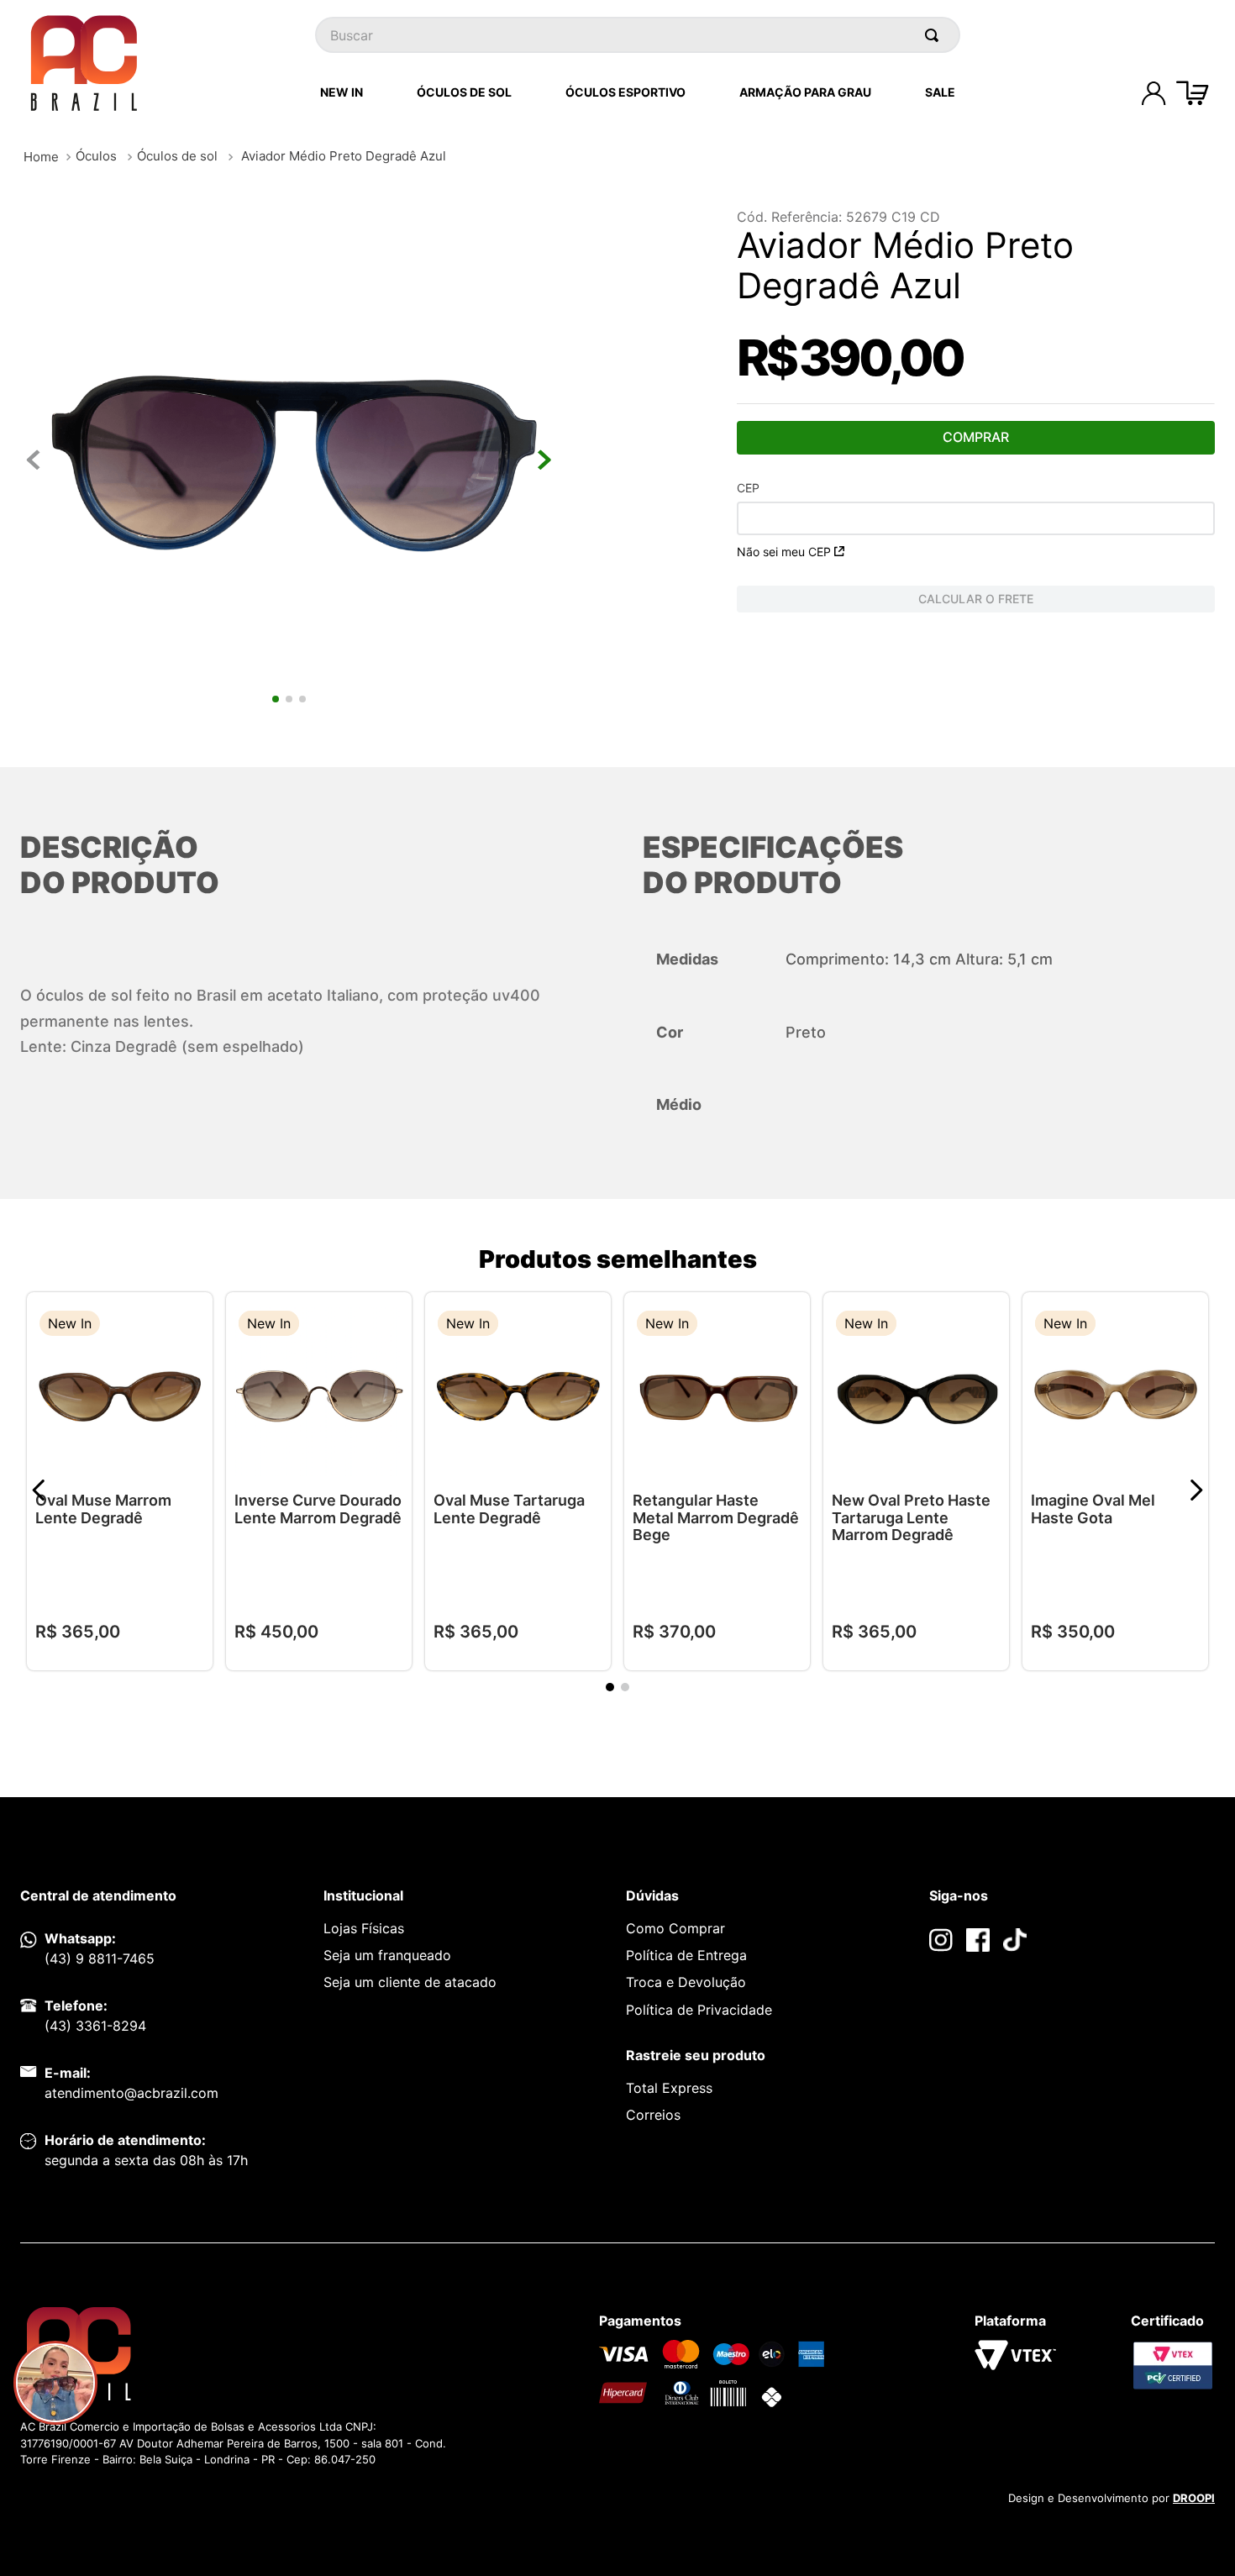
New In (342, 92)
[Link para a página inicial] (41, 157)
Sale (940, 92)
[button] (187, 1325)
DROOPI (1194, 2498)
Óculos (96, 156)
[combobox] (638, 35)
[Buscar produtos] (935, 35)
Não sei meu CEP (784, 552)
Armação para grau (805, 92)
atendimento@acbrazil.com (131, 2093)
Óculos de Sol (464, 92)
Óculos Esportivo (625, 92)
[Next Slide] (1196, 1490)
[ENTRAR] (1154, 93)
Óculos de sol (177, 156)
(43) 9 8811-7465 (100, 1958)
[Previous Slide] (39, 1490)
